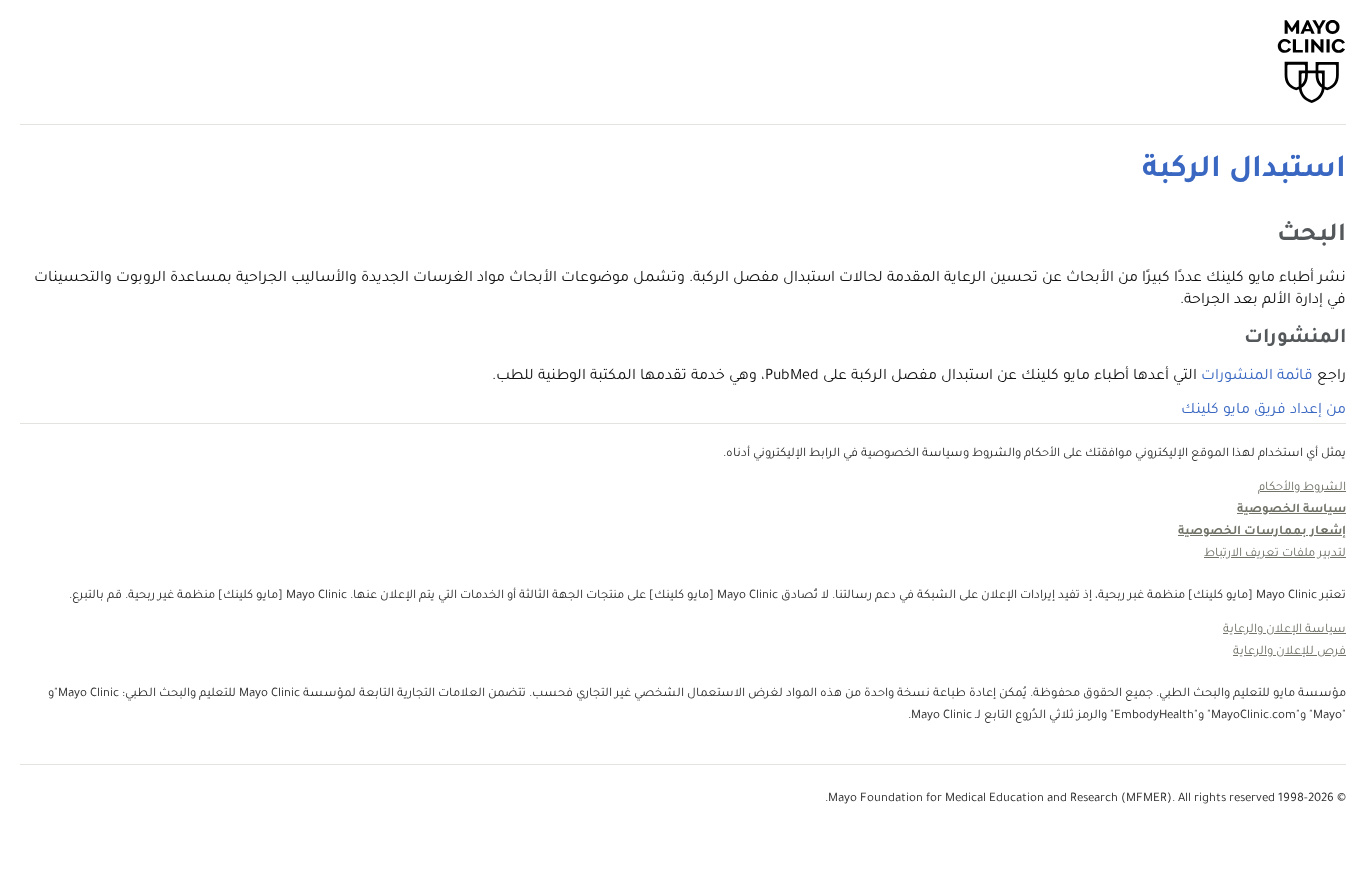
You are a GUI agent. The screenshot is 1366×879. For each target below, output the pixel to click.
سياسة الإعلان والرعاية (1284, 630)
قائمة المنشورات (1257, 377)
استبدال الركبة (1244, 171)
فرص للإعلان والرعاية (1289, 652)
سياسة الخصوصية (1291, 510)
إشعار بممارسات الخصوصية (1262, 532)
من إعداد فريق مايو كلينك (1263, 411)
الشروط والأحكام (1302, 488)
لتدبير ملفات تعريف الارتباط (1275, 554)
